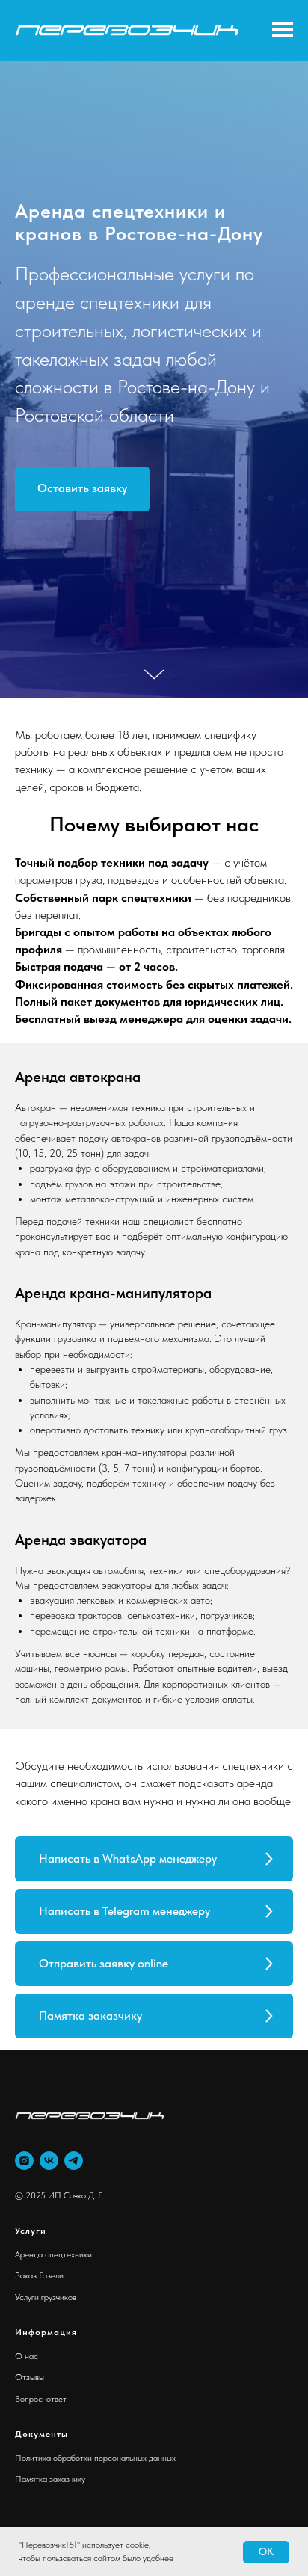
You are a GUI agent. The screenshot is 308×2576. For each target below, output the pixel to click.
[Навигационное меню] (283, 30)
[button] (82, 1435)
